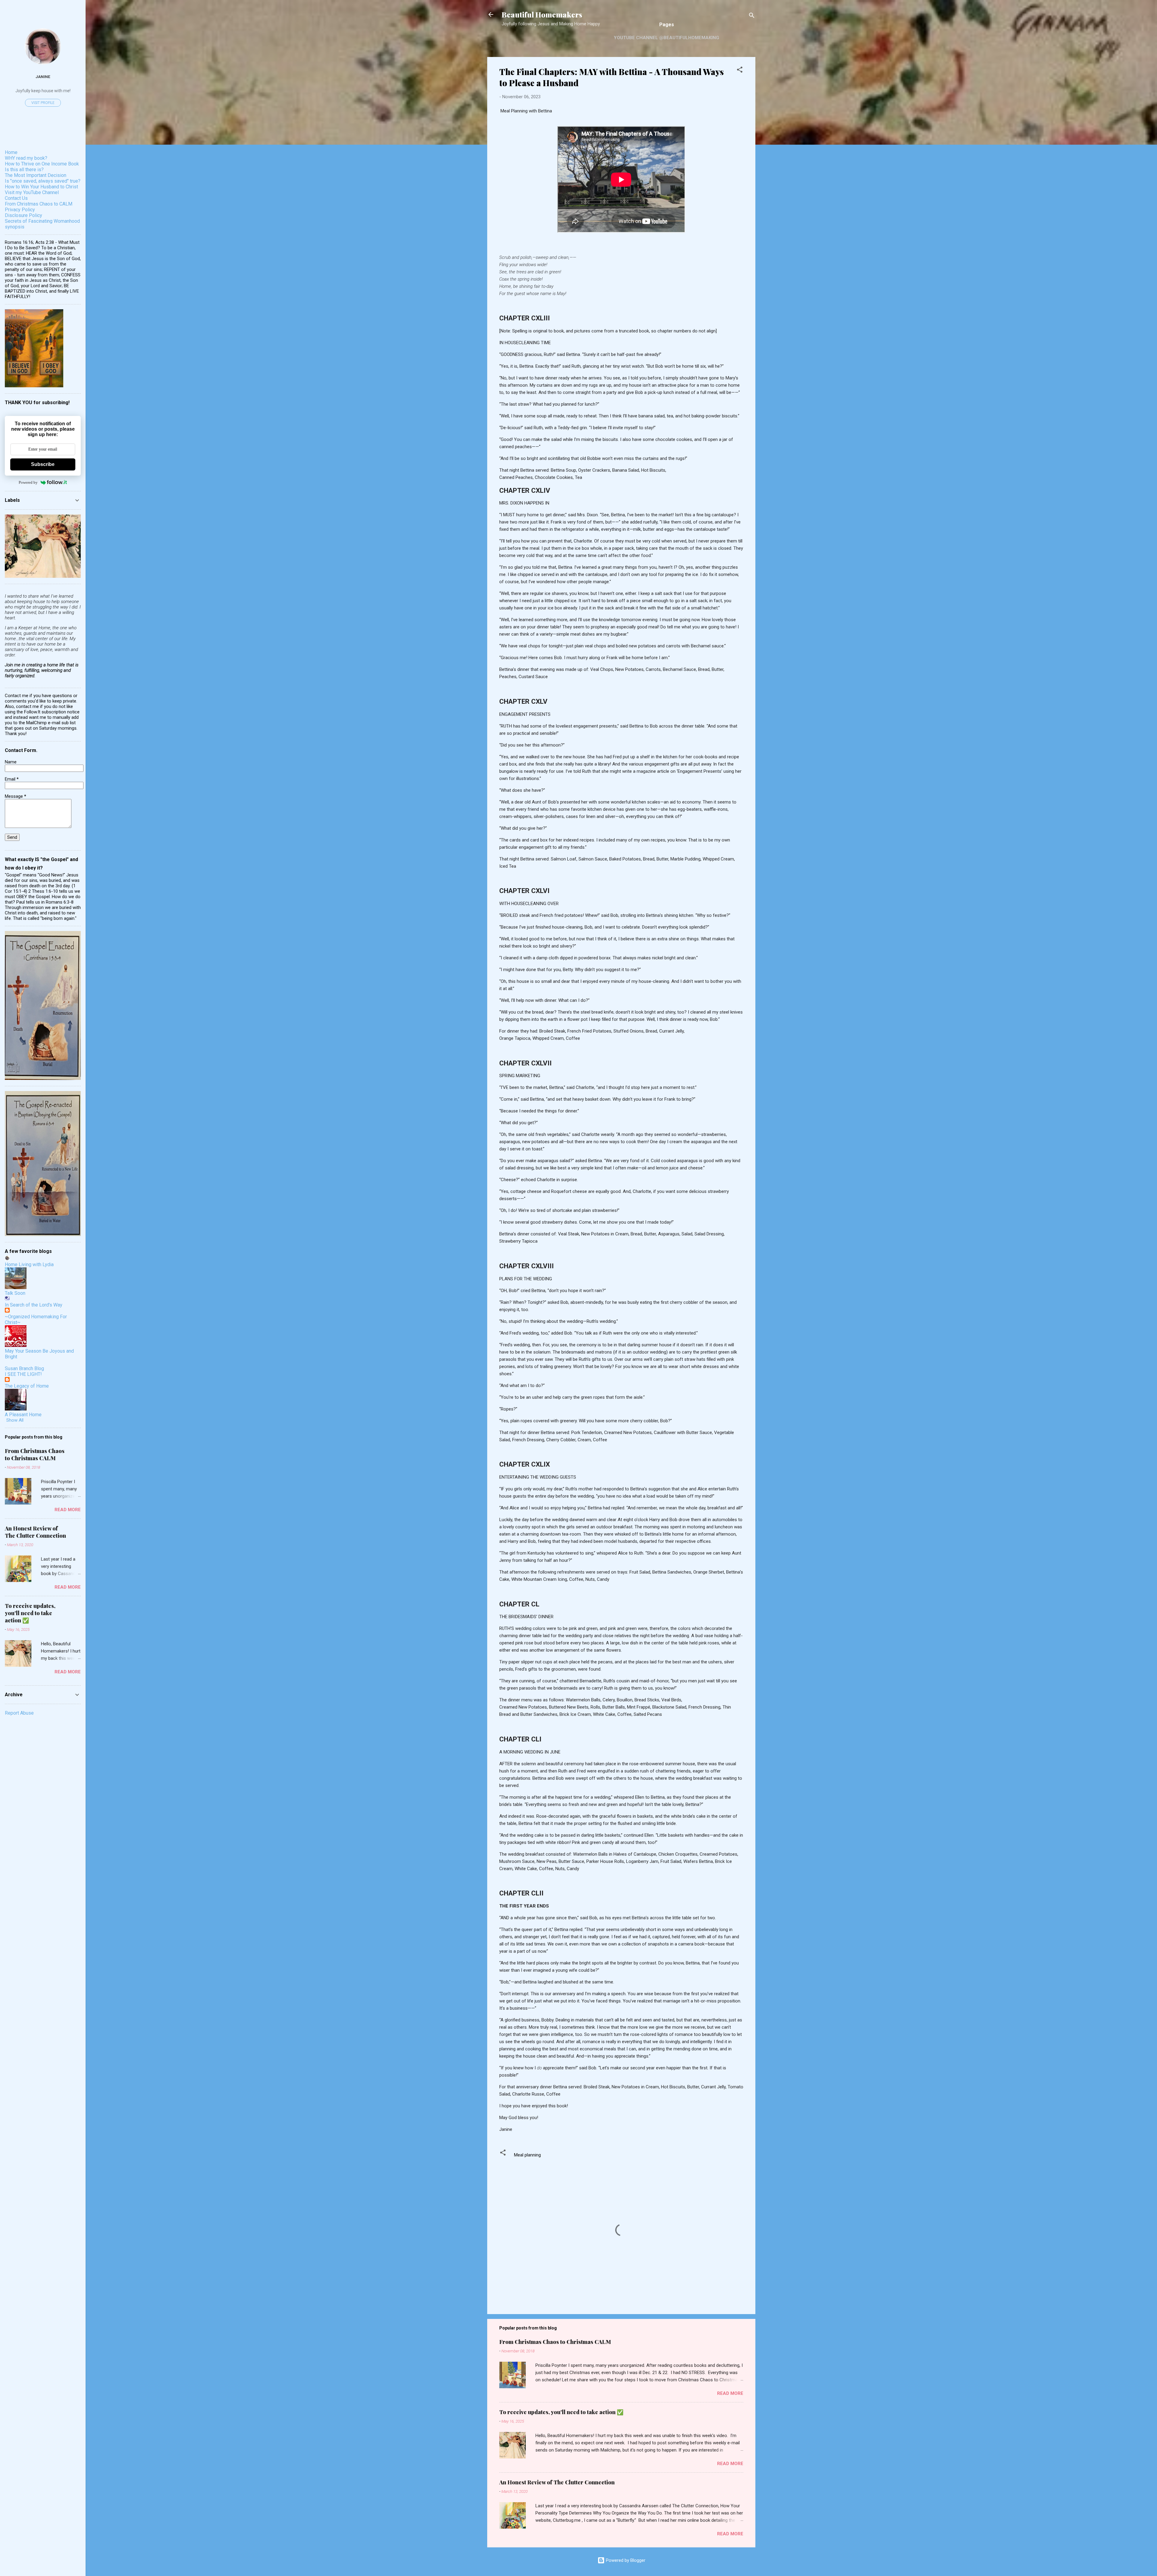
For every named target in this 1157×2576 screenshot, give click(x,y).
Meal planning (527, 2155)
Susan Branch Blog (24, 1368)
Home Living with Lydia (29, 1264)
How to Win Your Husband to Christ (41, 187)
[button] (740, 71)
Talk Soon (15, 1293)
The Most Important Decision (36, 175)
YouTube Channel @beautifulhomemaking (666, 38)
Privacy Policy (20, 210)
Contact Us (16, 198)
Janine (43, 77)
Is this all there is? (24, 170)
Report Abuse (19, 1713)
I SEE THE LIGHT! (23, 1374)
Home (11, 152)
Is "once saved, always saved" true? (43, 181)
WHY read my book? (26, 158)
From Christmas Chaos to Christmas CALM (555, 2342)
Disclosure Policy (24, 215)
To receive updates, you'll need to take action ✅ (561, 2412)
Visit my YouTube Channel (32, 192)
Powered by (28, 482)
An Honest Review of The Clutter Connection (557, 2482)
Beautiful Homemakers (542, 14)
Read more (730, 2393)
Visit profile (43, 103)
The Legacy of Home (27, 1386)
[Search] (752, 16)
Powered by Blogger (625, 2560)
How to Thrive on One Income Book (42, 164)
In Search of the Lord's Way (34, 1305)
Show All (15, 1420)
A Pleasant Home (23, 1415)
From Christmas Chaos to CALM (39, 204)
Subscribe (43, 464)
